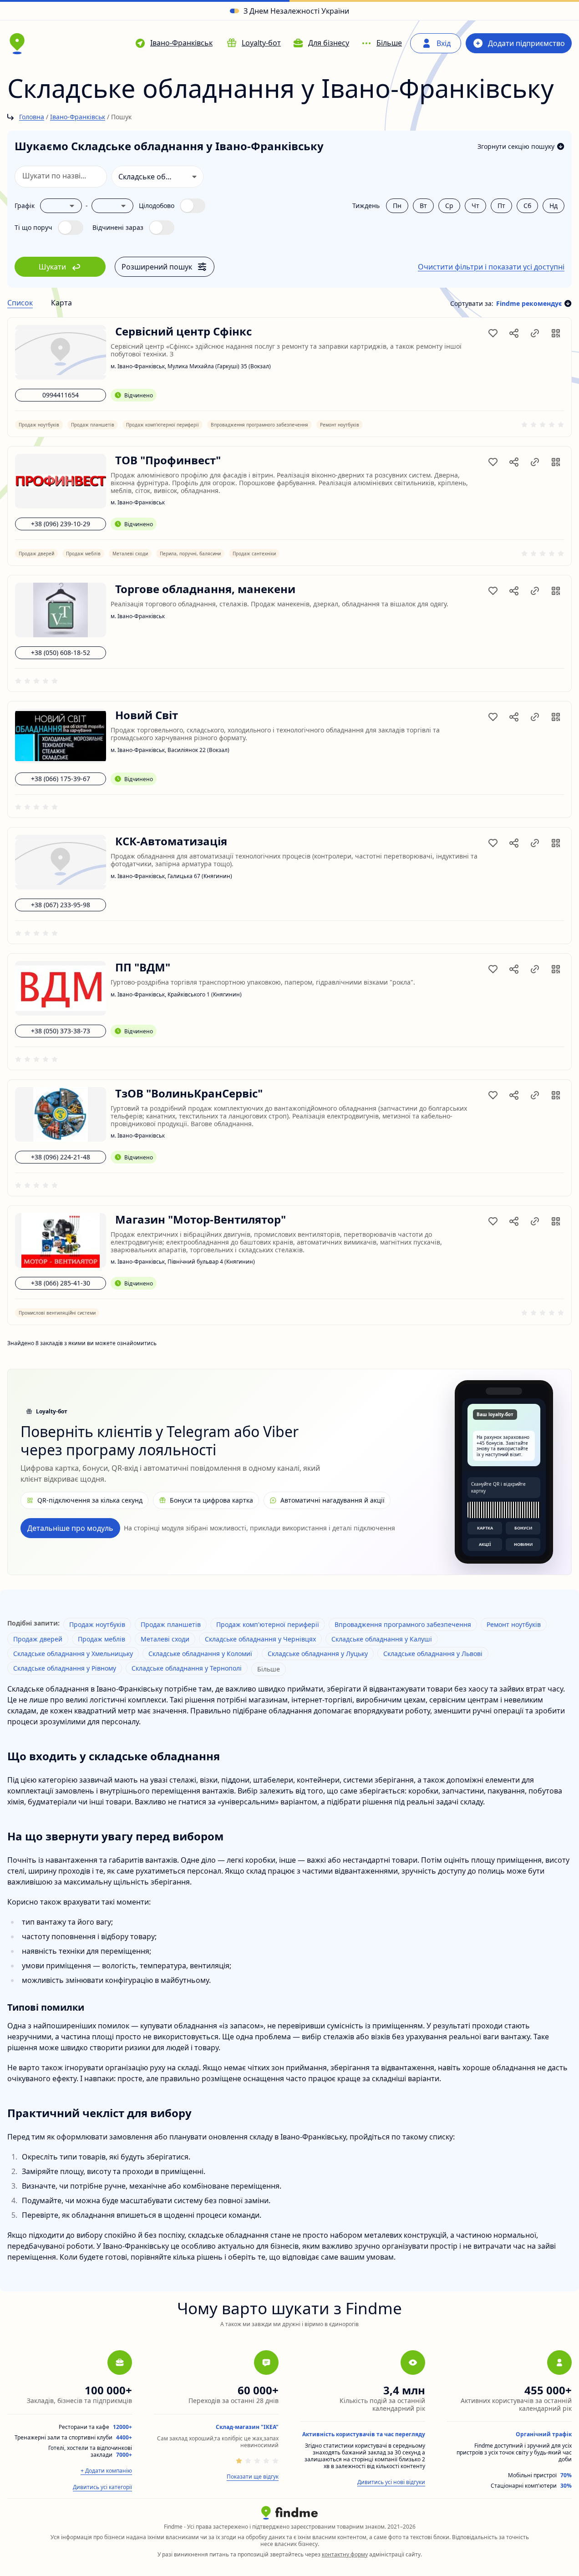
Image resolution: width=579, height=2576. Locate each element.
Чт (475, 206)
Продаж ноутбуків (97, 1624)
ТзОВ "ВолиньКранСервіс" (189, 1094)
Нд (554, 206)
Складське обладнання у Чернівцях (260, 1639)
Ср (449, 206)
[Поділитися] (514, 333)
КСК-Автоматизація (171, 841)
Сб (527, 206)
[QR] (556, 333)
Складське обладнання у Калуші (382, 1639)
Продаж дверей (38, 1639)
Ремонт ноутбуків (514, 1624)
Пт (501, 206)
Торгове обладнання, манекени (205, 589)
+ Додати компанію (106, 2471)
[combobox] (158, 177)
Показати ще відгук (253, 2477)
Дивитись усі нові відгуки (391, 2482)
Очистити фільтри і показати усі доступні (491, 267)
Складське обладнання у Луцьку (318, 1654)
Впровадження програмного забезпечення (403, 1624)
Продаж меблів (102, 1639)
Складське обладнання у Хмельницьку (73, 1654)
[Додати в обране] (493, 333)
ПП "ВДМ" (143, 968)
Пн (397, 206)
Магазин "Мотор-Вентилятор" (201, 1220)
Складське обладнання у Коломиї (200, 1654)
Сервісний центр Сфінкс (183, 332)
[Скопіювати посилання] (535, 333)
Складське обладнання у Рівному (65, 1668)
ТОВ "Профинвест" (168, 460)
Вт (423, 206)
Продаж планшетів (171, 1624)
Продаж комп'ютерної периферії (268, 1624)
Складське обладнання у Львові (433, 1654)
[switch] (172, 206)
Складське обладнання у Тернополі (187, 1668)
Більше (269, 1669)
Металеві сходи (165, 1639)
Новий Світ (147, 715)
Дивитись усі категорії (102, 2487)
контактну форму (345, 2554)
